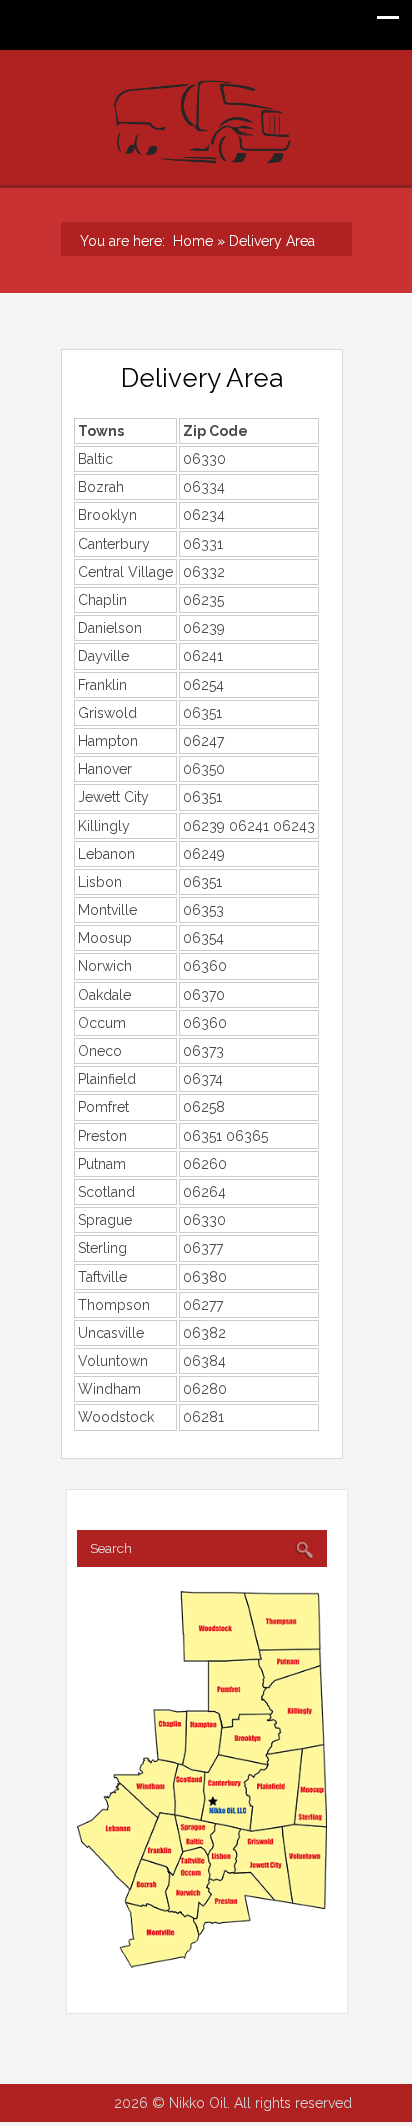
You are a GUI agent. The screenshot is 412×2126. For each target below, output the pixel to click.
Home (189, 241)
